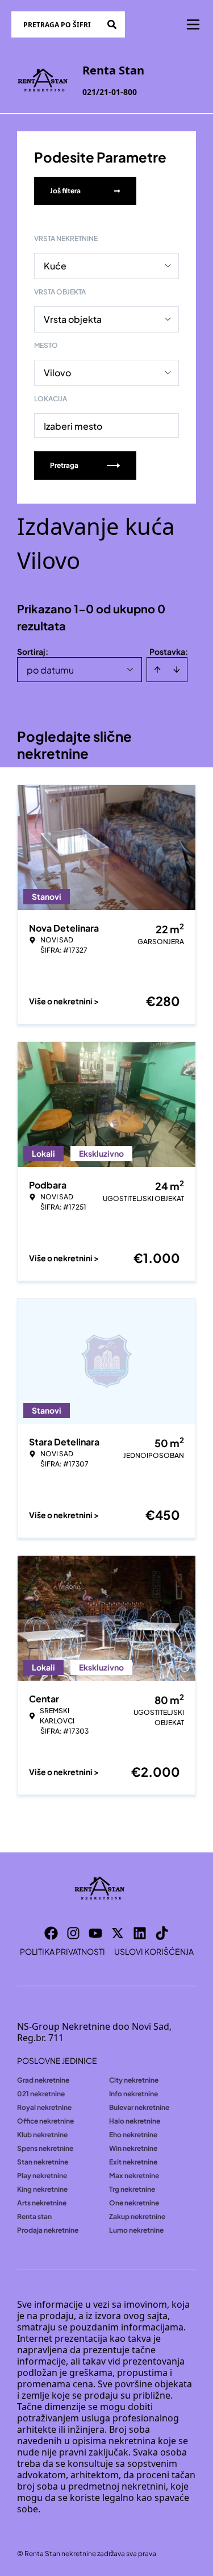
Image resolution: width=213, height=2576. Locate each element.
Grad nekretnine (43, 2080)
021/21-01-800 (110, 92)
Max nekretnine (134, 2176)
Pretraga (64, 465)
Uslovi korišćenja (154, 1951)
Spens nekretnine (45, 2148)
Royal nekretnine (44, 2107)
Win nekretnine (133, 2148)
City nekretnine (134, 2080)
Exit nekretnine (133, 2162)
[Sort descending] (177, 670)
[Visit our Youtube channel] (95, 1933)
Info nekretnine (133, 2094)
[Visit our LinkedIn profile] (140, 1933)
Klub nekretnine (42, 2135)
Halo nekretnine (135, 2121)
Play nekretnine (42, 2176)
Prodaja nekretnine (48, 2230)
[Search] (112, 24)
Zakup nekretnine (137, 2216)
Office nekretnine (45, 2121)
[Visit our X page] (118, 1933)
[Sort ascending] (157, 670)
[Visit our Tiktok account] (162, 1933)
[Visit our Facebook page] (51, 1933)
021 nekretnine (41, 2094)
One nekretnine (134, 2203)
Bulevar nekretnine (139, 2107)
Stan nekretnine (43, 2162)
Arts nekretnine (42, 2203)
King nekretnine (42, 2189)
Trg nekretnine (132, 2189)
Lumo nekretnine (136, 2230)
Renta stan (34, 2216)
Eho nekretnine (133, 2135)
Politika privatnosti (62, 1951)
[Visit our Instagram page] (73, 1933)
